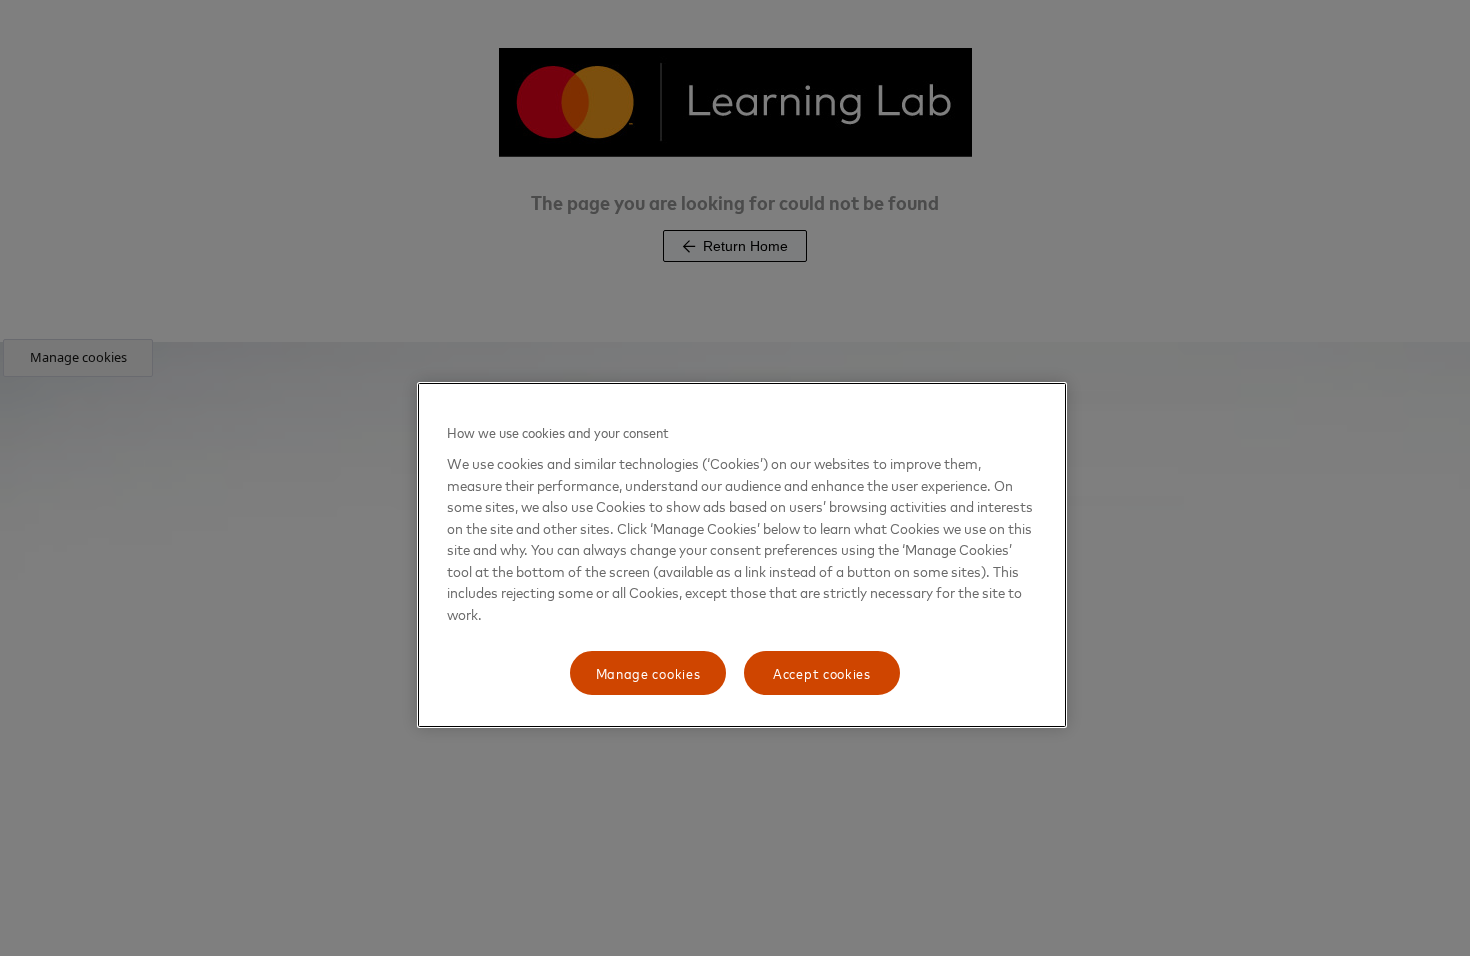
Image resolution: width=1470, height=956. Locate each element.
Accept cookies (822, 672)
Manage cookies (648, 672)
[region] (742, 555)
